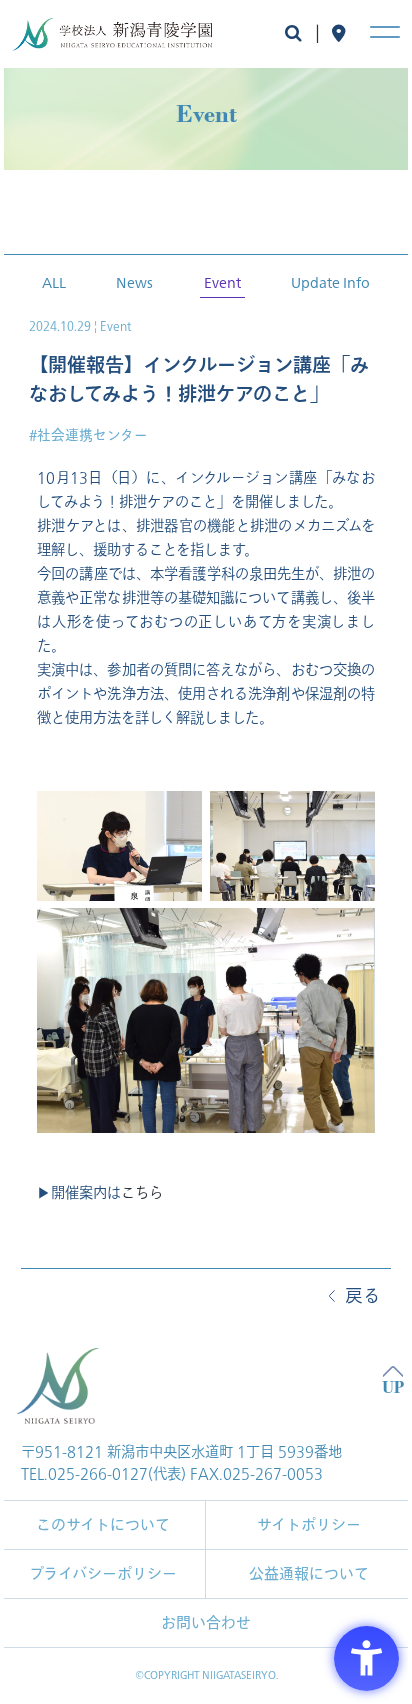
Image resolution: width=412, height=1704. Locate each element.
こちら (142, 1193)
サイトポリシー (309, 1525)
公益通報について (309, 1574)
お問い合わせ (206, 1623)
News (134, 282)
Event (222, 282)
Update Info (330, 282)
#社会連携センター (88, 435)
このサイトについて (103, 1525)
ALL (54, 282)
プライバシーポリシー (103, 1574)
